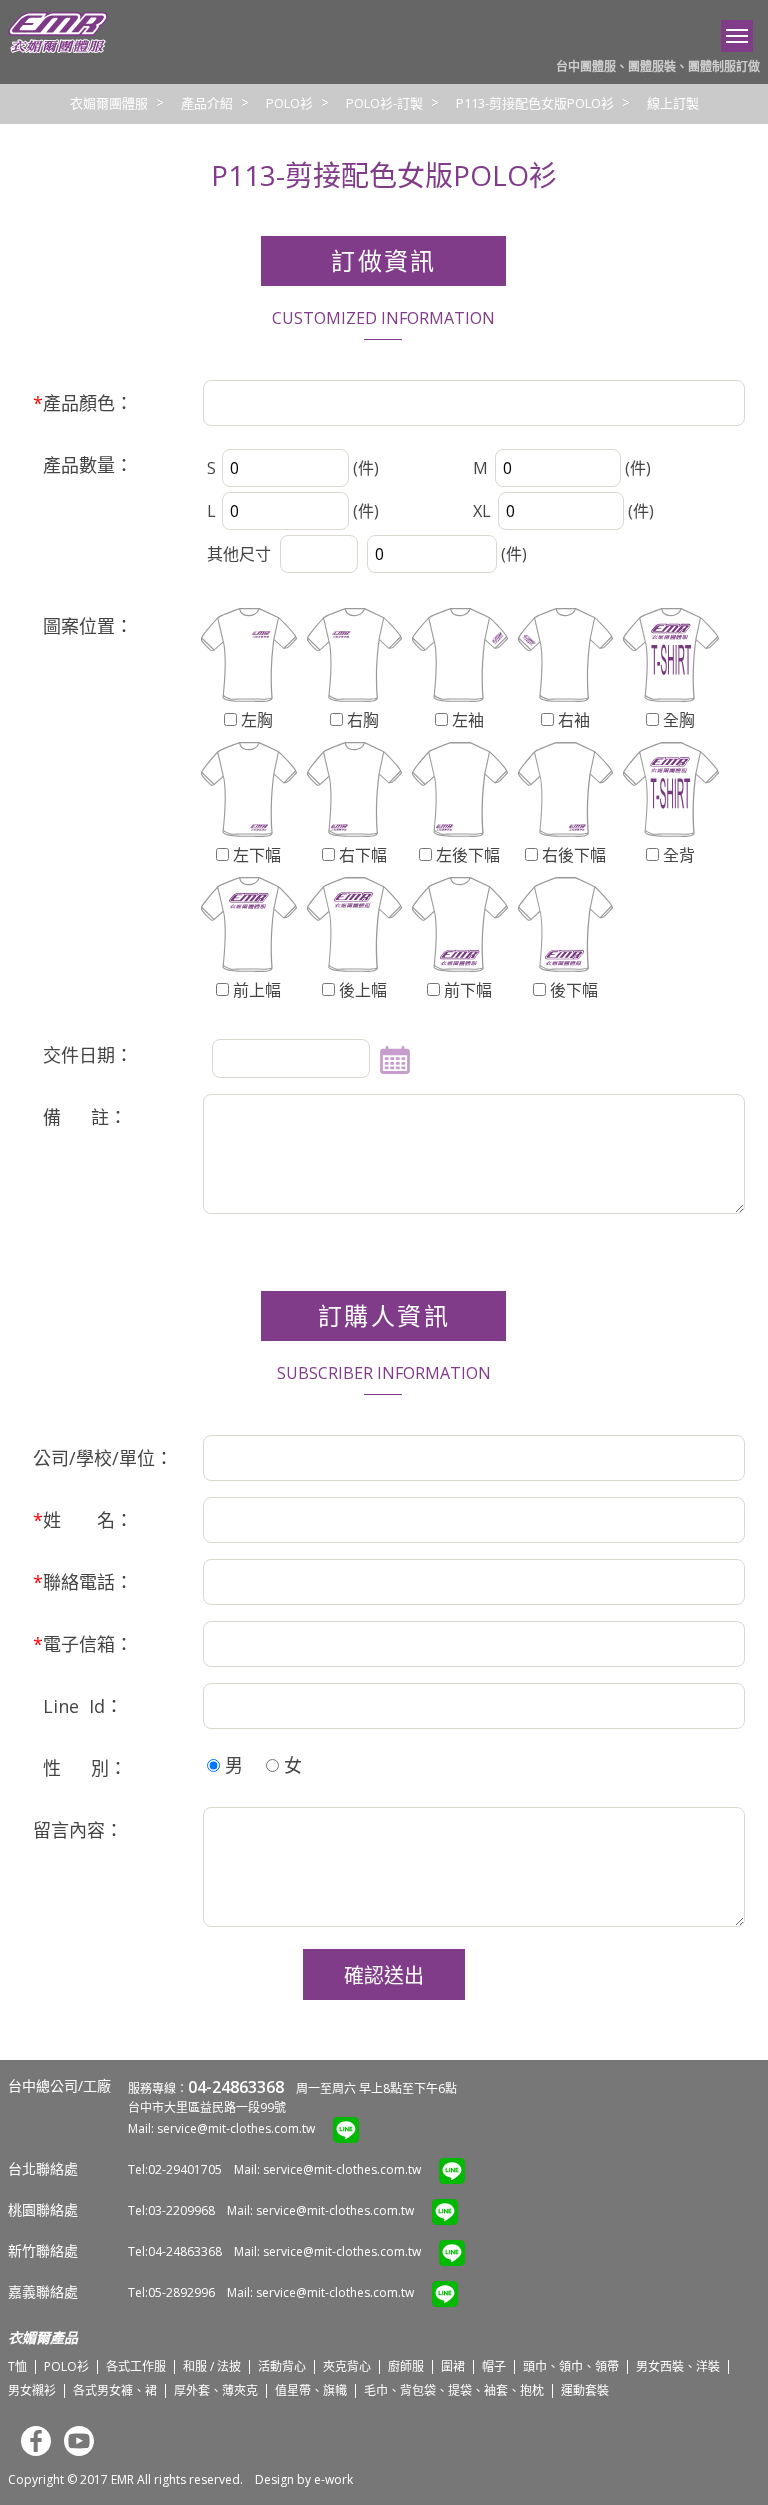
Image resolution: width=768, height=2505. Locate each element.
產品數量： (83, 465)
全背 (677, 855)
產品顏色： (83, 403)
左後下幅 (466, 855)
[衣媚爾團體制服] (58, 48)
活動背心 (282, 2366)
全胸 (677, 720)
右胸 (361, 720)
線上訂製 (673, 103)
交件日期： (83, 1055)
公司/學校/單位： (103, 1458)
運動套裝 (585, 2390)
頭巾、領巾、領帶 (571, 2366)
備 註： (80, 1117)
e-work (333, 2479)
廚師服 (406, 2366)
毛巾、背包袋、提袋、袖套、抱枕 (454, 2390)
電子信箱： (83, 1644)
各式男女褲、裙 (115, 2390)
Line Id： (78, 1706)
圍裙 (453, 2366)
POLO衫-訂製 (384, 103)
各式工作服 (136, 2366)
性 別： (80, 1768)
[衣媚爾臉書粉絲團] (31, 2451)
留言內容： (78, 1830)
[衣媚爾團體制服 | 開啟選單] (737, 36)
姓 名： (83, 1520)
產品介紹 (207, 103)
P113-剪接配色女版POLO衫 (535, 103)
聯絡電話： (83, 1582)
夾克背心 (347, 2366)
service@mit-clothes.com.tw (236, 2128)
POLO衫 (289, 103)
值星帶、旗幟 (311, 2390)
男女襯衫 (32, 2390)
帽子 (494, 2366)
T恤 (17, 2366)
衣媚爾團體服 (109, 103)
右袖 (572, 720)
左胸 (255, 720)
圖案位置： (83, 626)
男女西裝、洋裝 (678, 2366)
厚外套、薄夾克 (216, 2390)
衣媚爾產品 (43, 2337)
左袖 (466, 720)
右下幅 (361, 855)
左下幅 (255, 855)
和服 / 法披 (212, 2366)
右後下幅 (572, 855)
